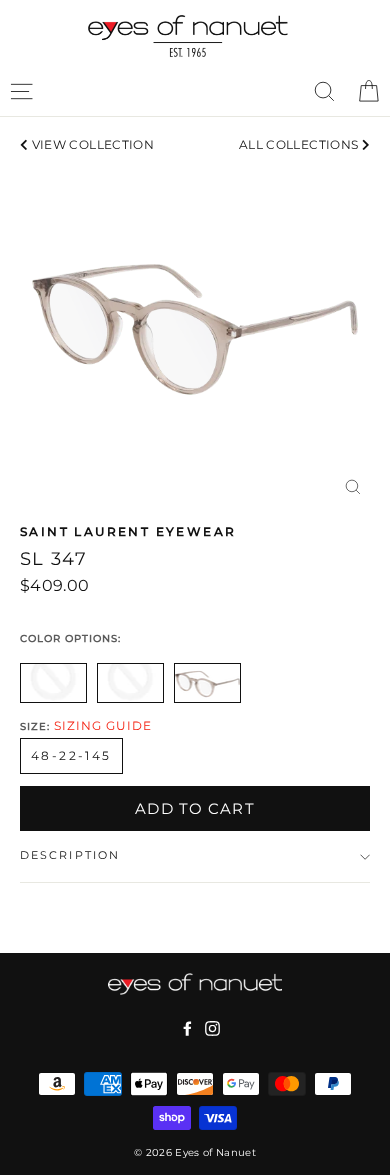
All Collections (300, 144)
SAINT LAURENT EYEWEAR (128, 531)
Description (70, 855)
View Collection (91, 144)
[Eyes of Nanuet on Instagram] (212, 1028)
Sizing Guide (103, 725)
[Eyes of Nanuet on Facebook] (187, 1028)
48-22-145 (71, 755)
